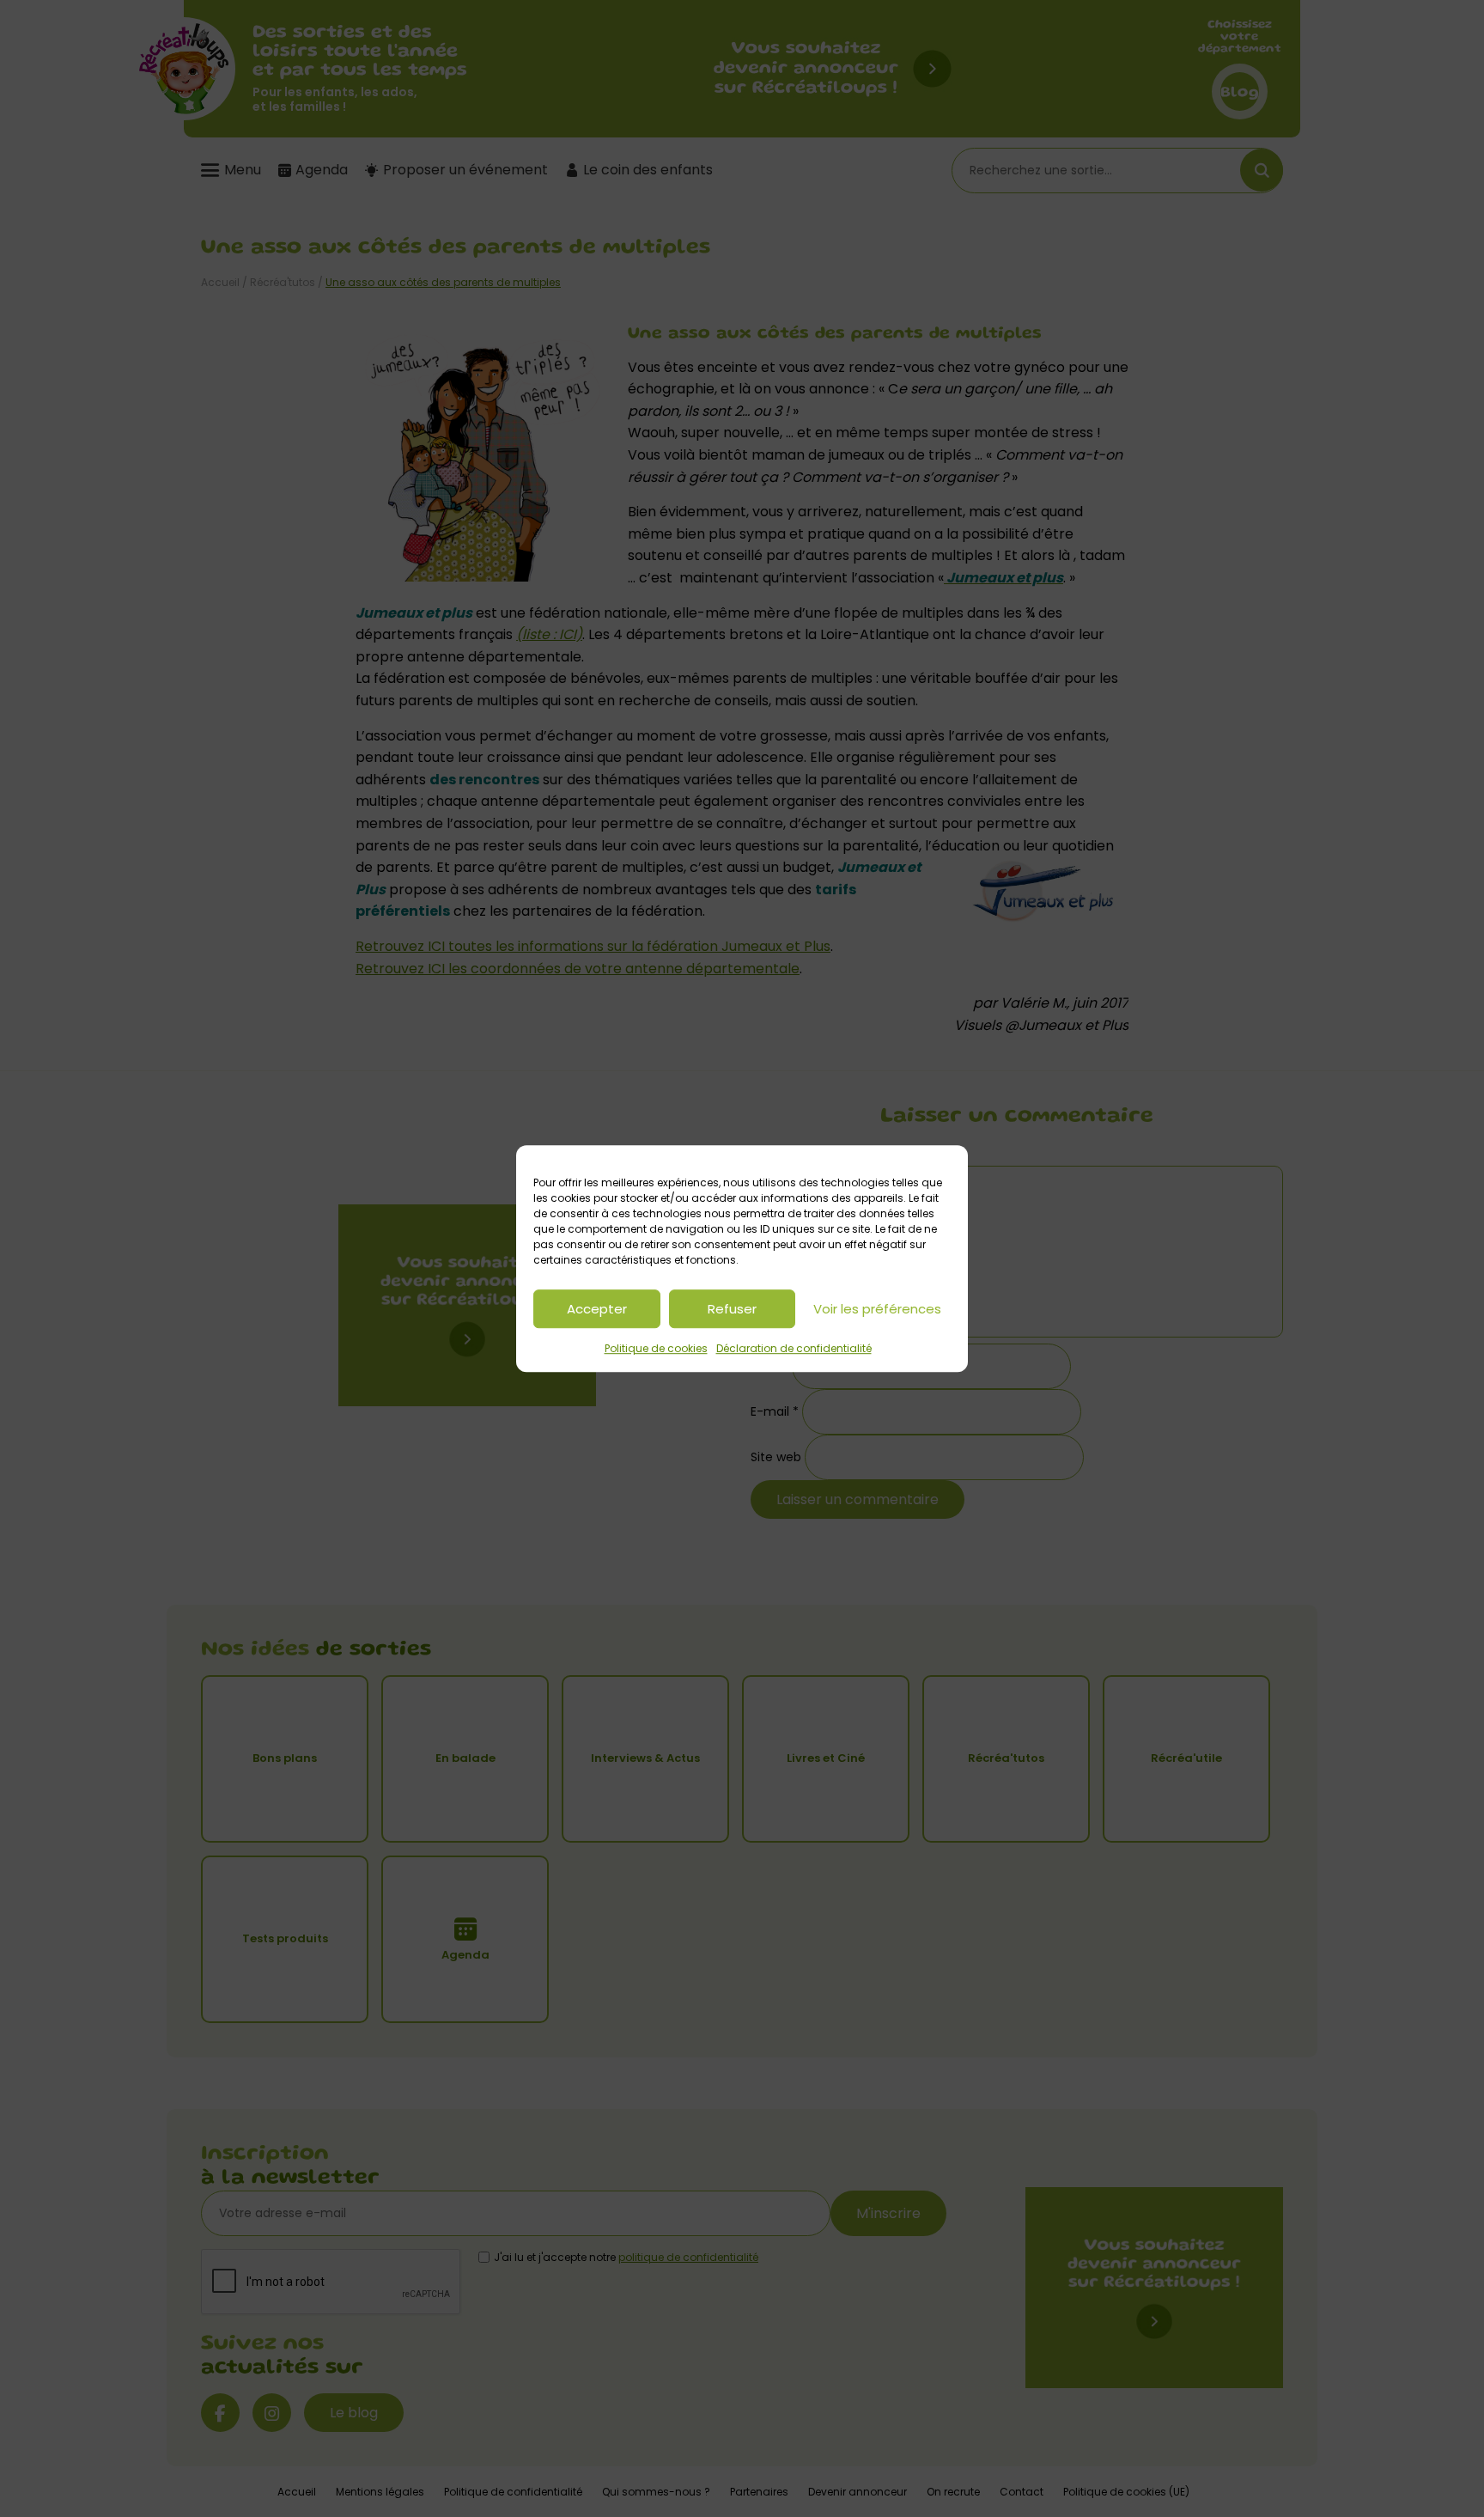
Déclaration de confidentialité (794, 1348)
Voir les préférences (877, 1309)
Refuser (732, 1309)
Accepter (597, 1309)
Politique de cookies (656, 1348)
